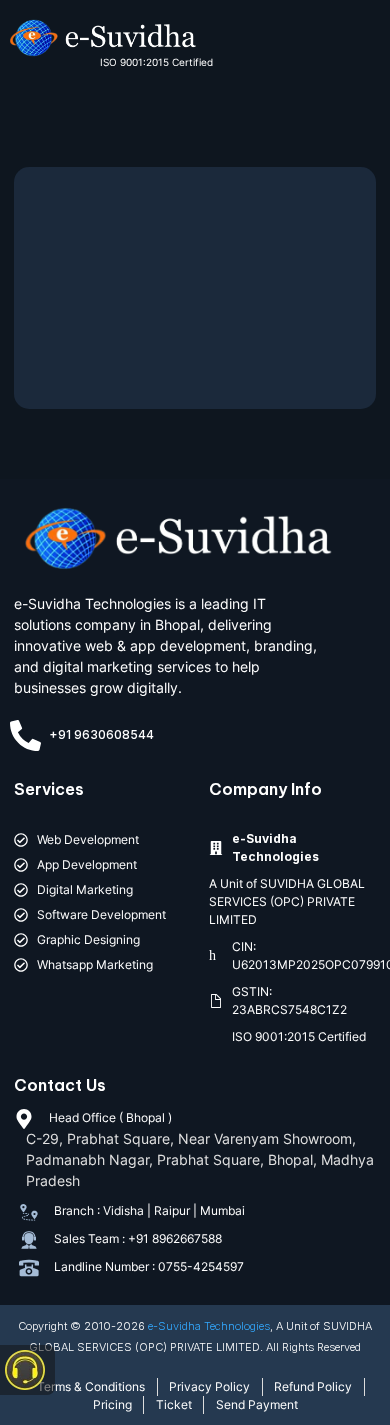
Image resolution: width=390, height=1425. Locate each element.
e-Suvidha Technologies (209, 1326)
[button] (350, 49)
